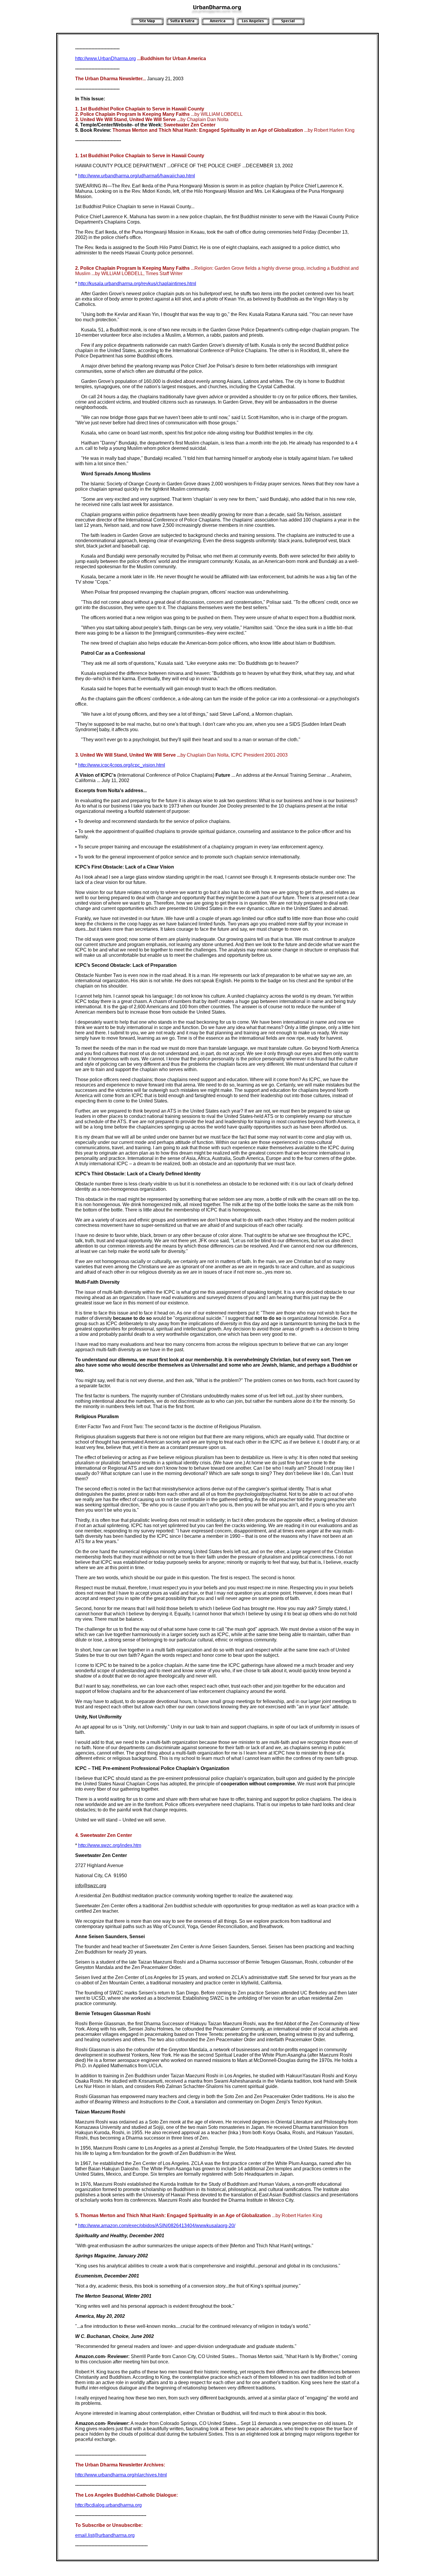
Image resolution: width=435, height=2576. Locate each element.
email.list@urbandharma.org (105, 2535)
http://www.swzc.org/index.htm (110, 1845)
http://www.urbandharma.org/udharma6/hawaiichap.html (137, 176)
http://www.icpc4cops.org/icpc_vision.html (122, 765)
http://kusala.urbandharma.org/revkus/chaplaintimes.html (137, 284)
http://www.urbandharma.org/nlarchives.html (121, 2475)
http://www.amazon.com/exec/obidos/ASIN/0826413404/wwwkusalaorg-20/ (157, 2226)
